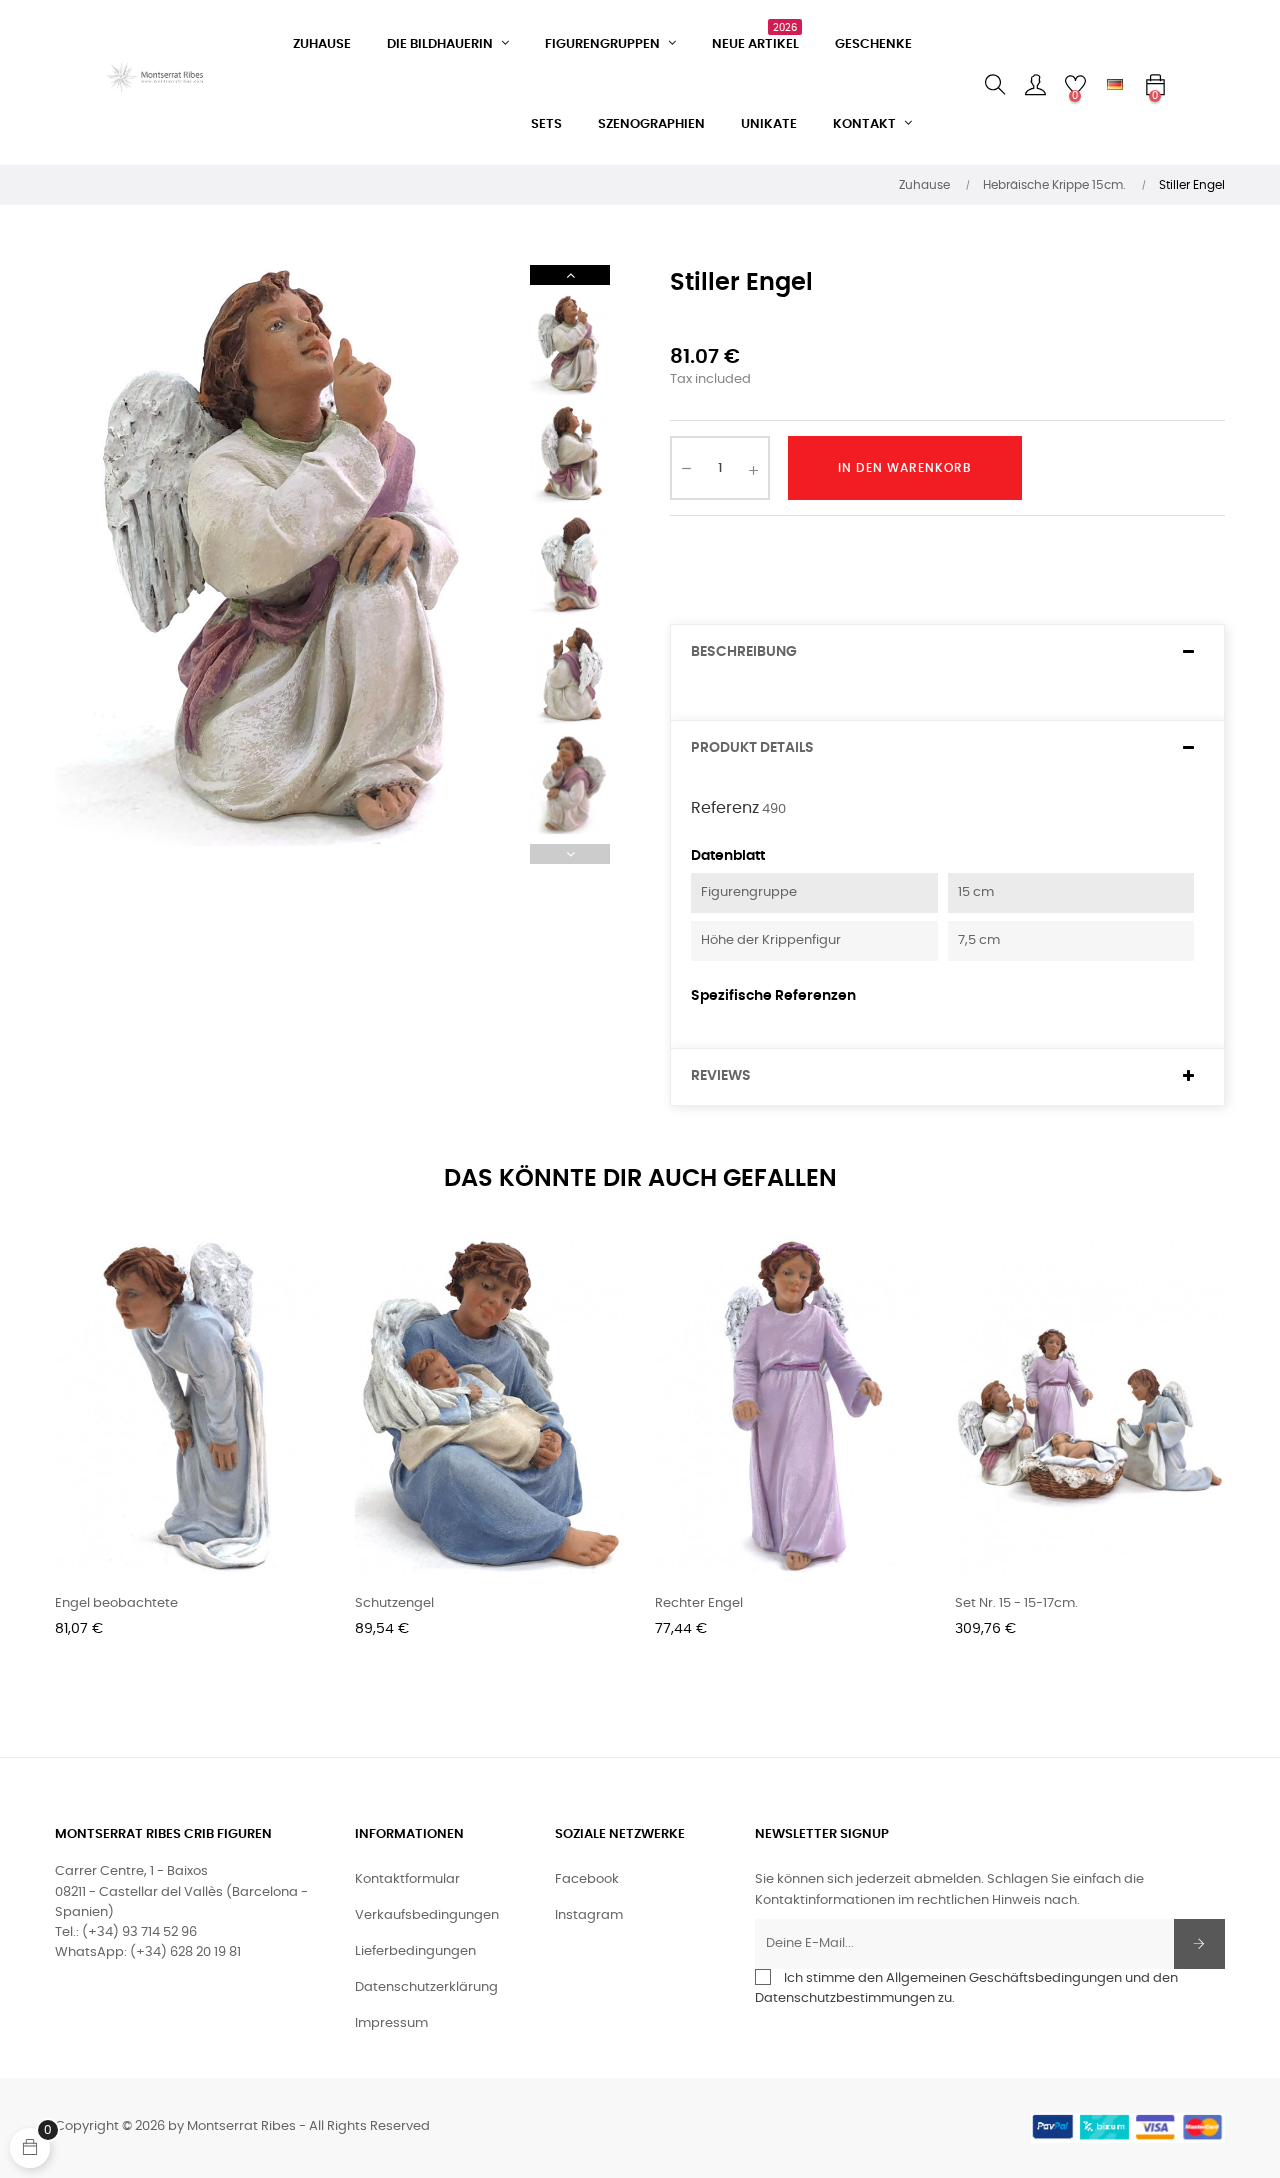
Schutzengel (394, 1603)
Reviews (721, 1076)
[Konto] (1035, 85)
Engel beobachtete (116, 1603)
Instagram (589, 1915)
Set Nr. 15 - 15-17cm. (1016, 1603)
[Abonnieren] (1199, 1944)
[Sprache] (1115, 85)
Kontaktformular (407, 1879)
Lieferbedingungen (415, 1951)
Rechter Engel (699, 1603)
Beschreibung (744, 652)
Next (570, 275)
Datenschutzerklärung (426, 1987)
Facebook (587, 1879)
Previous (570, 854)
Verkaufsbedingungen (427, 1915)
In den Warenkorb (905, 468)
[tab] (947, 652)
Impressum (391, 2023)
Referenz (725, 808)
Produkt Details (752, 748)
